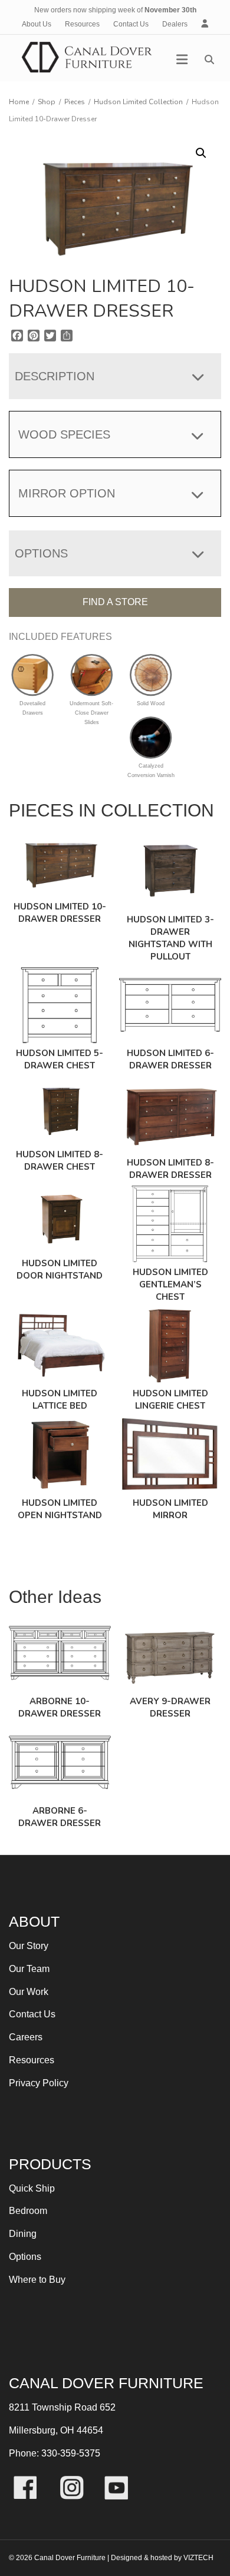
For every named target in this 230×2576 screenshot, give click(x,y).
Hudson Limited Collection (138, 102)
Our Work (29, 1992)
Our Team (29, 1969)
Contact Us (131, 24)
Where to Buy (37, 2280)
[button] (201, 153)
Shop (47, 102)
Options (25, 2257)
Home (19, 102)
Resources (82, 24)
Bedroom (28, 2211)
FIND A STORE (115, 602)
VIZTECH (198, 2558)
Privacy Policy (39, 2083)
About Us (37, 24)
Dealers (175, 24)
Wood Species (64, 434)
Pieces (75, 102)
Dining (23, 2234)
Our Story (29, 1946)
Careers (26, 2037)
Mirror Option (67, 493)
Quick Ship (32, 2188)
